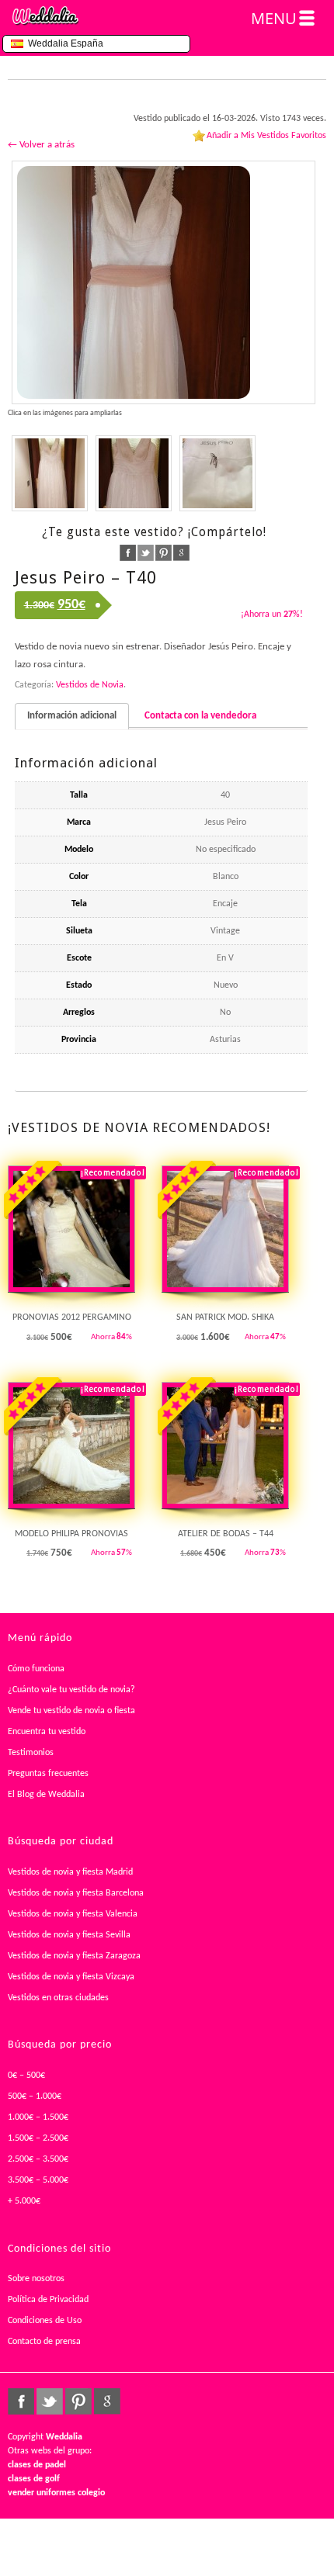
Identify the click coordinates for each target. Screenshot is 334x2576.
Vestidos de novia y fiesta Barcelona (76, 1893)
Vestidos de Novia (90, 685)
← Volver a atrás (41, 145)
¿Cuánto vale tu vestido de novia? (71, 1690)
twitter (146, 553)
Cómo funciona (36, 1669)
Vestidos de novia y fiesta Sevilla (69, 1935)
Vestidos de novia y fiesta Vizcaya (71, 1977)
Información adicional (72, 716)
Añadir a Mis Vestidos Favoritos (266, 136)
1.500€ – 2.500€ (38, 2138)
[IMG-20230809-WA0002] (217, 473)
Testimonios (31, 1753)
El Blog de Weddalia (46, 1795)
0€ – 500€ (26, 2076)
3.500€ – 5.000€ (38, 2180)
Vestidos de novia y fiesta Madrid (70, 1872)
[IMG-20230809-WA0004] (134, 473)
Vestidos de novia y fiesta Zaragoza (74, 1956)
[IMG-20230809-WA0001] (50, 473)
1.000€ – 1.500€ (38, 2117)
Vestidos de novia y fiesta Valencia (73, 1914)
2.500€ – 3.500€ (38, 2159)
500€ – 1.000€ (35, 2096)
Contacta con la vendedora (200, 716)
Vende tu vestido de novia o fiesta (71, 1711)
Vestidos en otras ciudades (58, 1998)
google (181, 553)
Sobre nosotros (36, 2279)
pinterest (164, 553)
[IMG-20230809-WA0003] (164, 282)
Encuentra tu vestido (47, 1732)
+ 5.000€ (24, 2201)
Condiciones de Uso (45, 2321)
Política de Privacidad (48, 2300)
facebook (128, 553)
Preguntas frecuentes (48, 1774)
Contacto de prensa (44, 2342)
